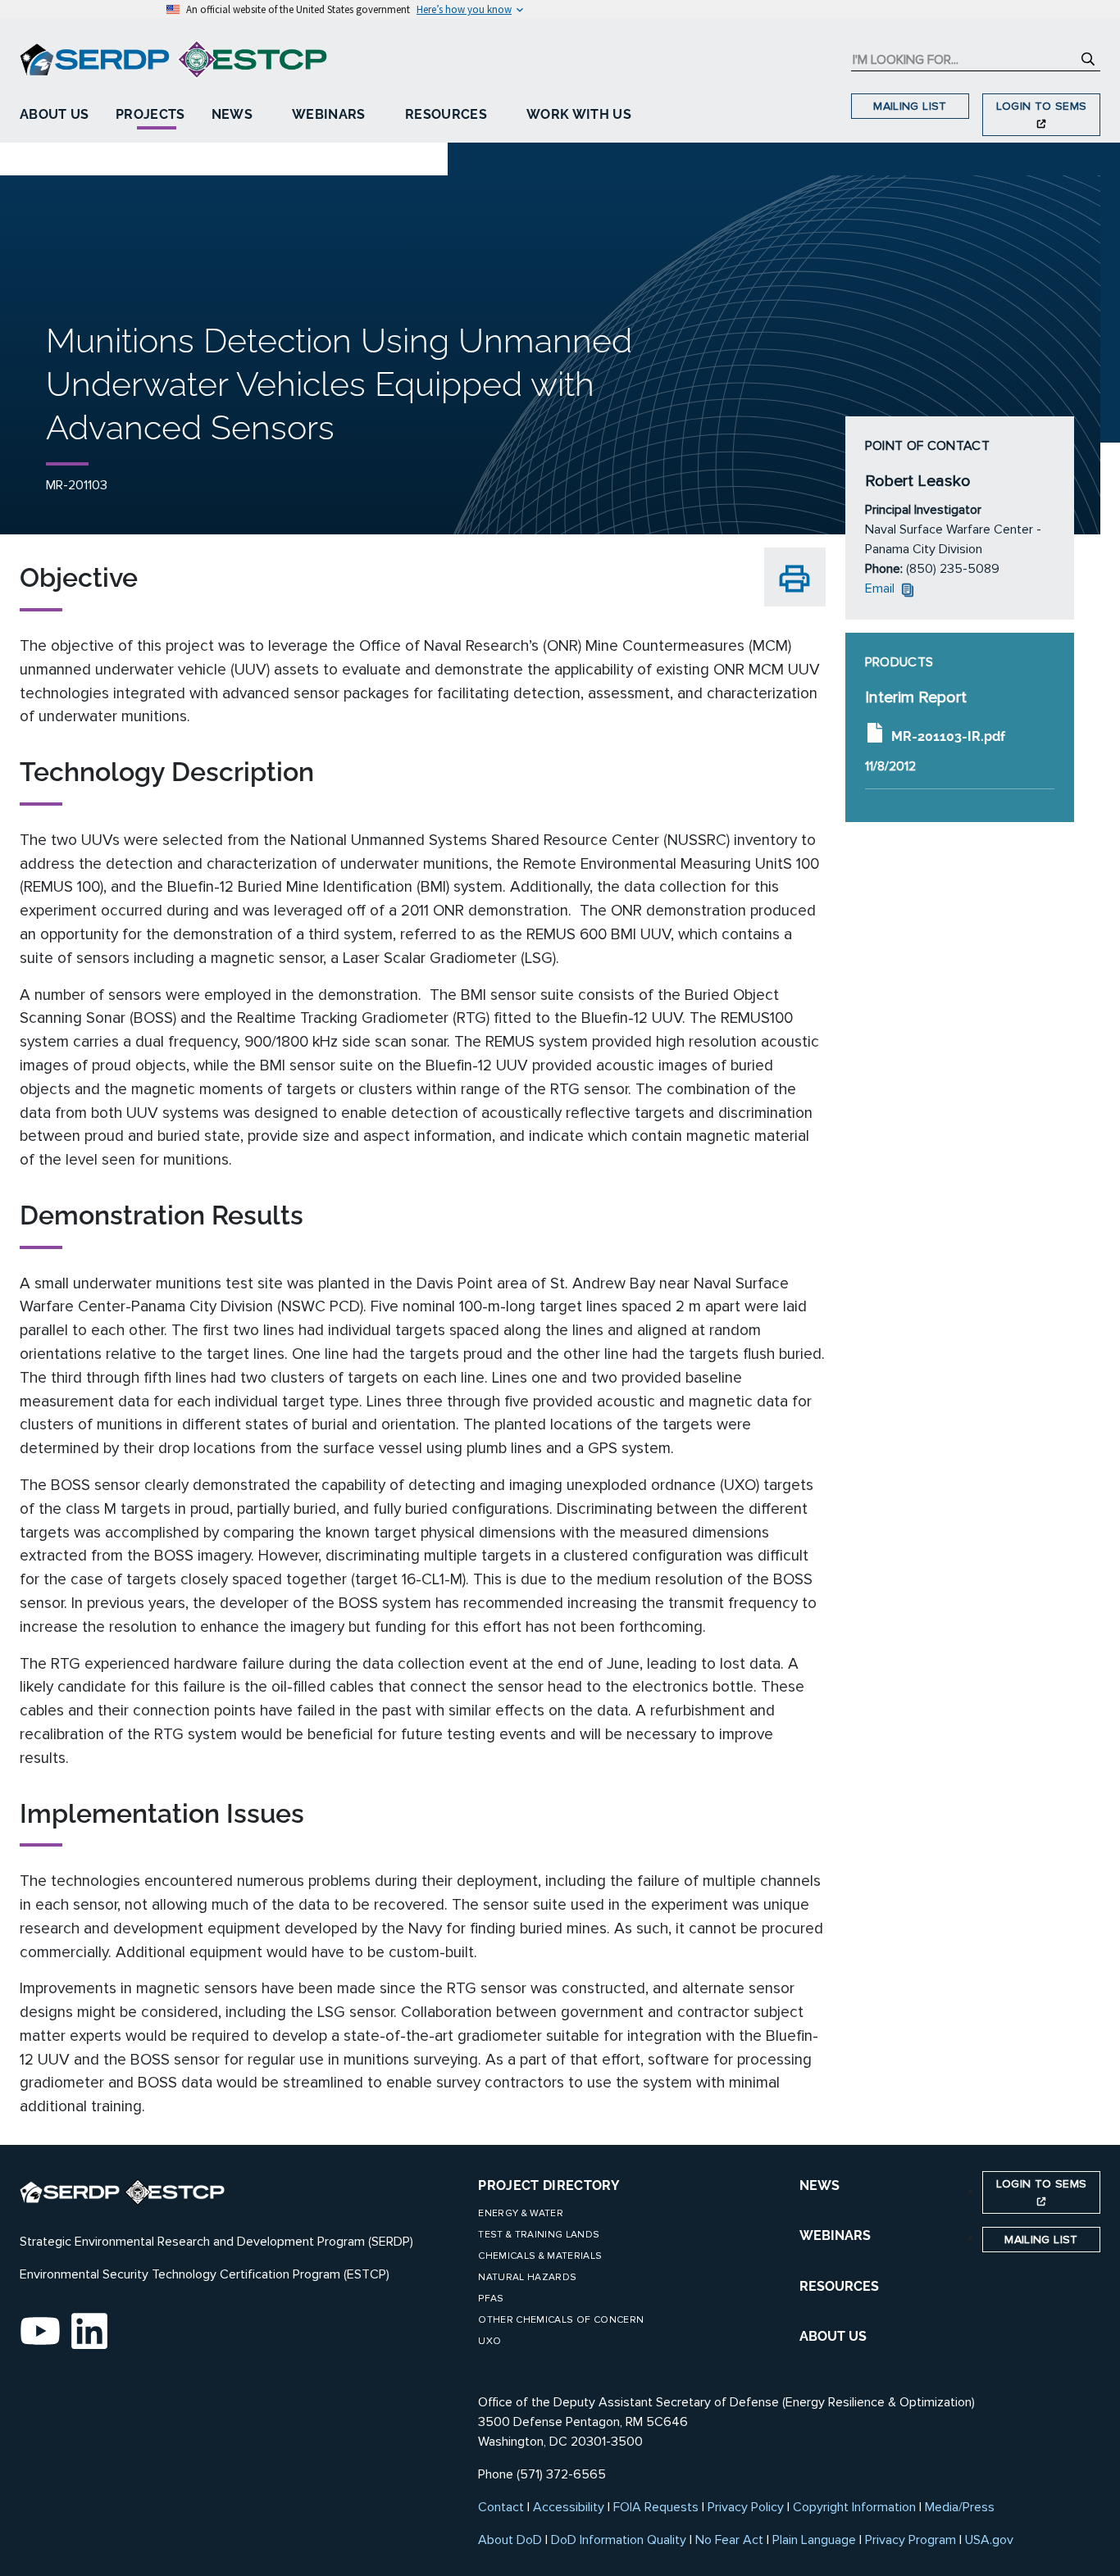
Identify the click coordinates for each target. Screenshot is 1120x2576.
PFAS (491, 2299)
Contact (501, 2507)
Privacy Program (911, 2540)
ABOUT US (833, 2336)
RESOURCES (839, 2286)
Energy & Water (521, 2213)
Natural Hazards (527, 2277)
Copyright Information (854, 2507)
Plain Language (814, 2540)
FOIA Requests (656, 2507)
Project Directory (549, 2185)
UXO (489, 2341)
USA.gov (989, 2540)
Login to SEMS (1042, 106)
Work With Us (579, 114)
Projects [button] (150, 114)
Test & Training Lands (539, 2235)
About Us (55, 114)
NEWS (820, 2185)
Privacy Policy (746, 2507)
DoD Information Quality (619, 2540)
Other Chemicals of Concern (561, 2320)
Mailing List (910, 106)
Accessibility (569, 2507)
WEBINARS (835, 2235)
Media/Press (960, 2507)
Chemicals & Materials (540, 2256)
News (232, 114)
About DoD (510, 2540)
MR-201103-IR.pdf (948, 736)
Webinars (329, 114)
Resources (446, 114)
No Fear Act (729, 2540)
